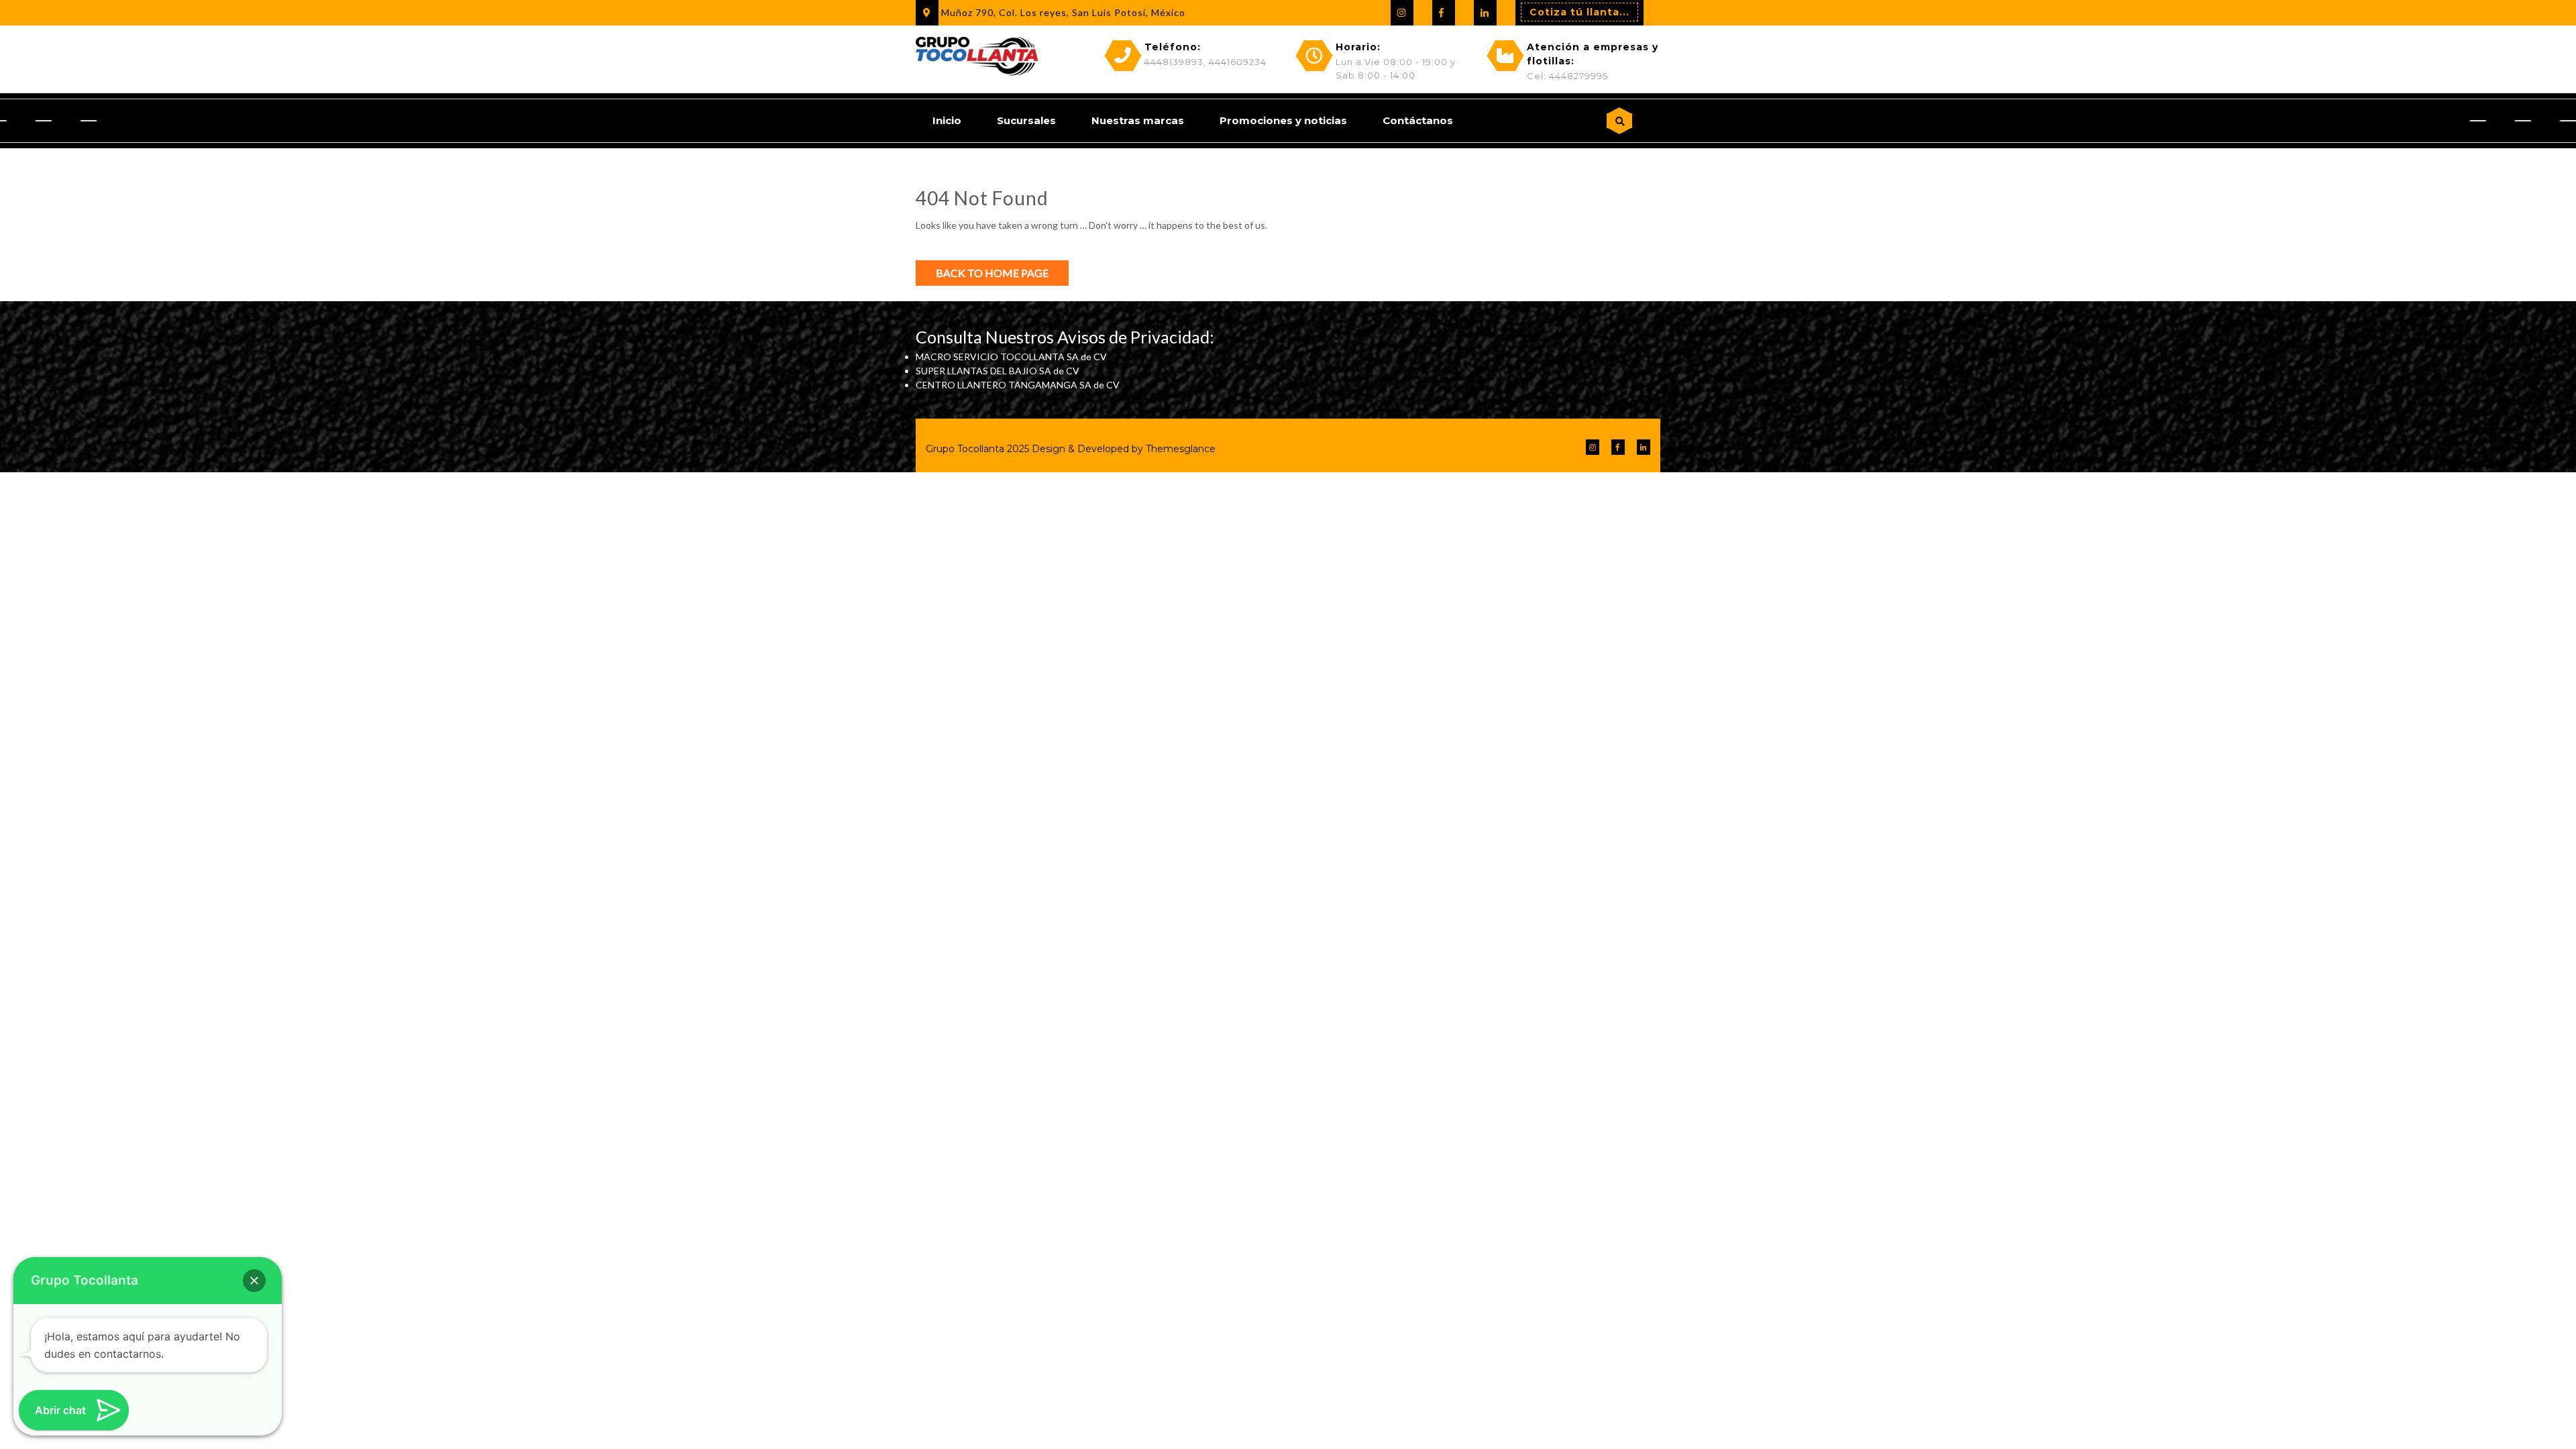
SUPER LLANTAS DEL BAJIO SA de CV (998, 371)
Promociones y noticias (1283, 120)
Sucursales (1026, 120)
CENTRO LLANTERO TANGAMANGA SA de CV (1018, 385)
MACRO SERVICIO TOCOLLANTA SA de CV (1011, 357)
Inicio (947, 120)
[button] (254, 1281)
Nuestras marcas (1138, 120)
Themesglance (1179, 449)
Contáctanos (1418, 120)
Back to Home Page (992, 273)
